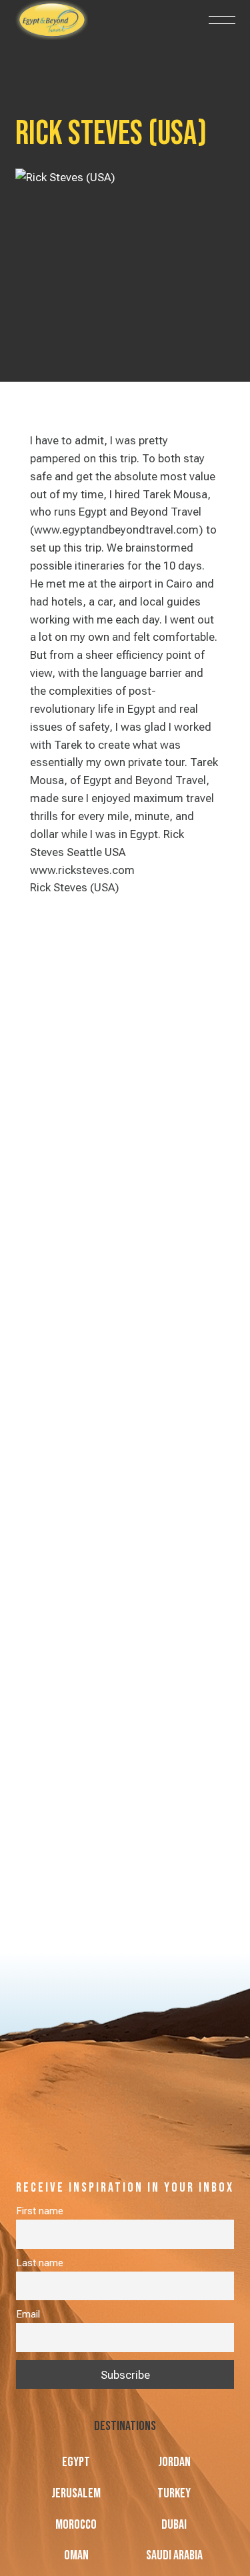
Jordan (174, 2462)
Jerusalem (76, 2493)
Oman (76, 2555)
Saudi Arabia (174, 2555)
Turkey (174, 2493)
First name (40, 2211)
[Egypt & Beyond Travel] (82, 20)
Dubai (174, 2525)
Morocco (76, 2525)
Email (28, 2314)
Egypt (76, 2462)
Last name (40, 2263)
